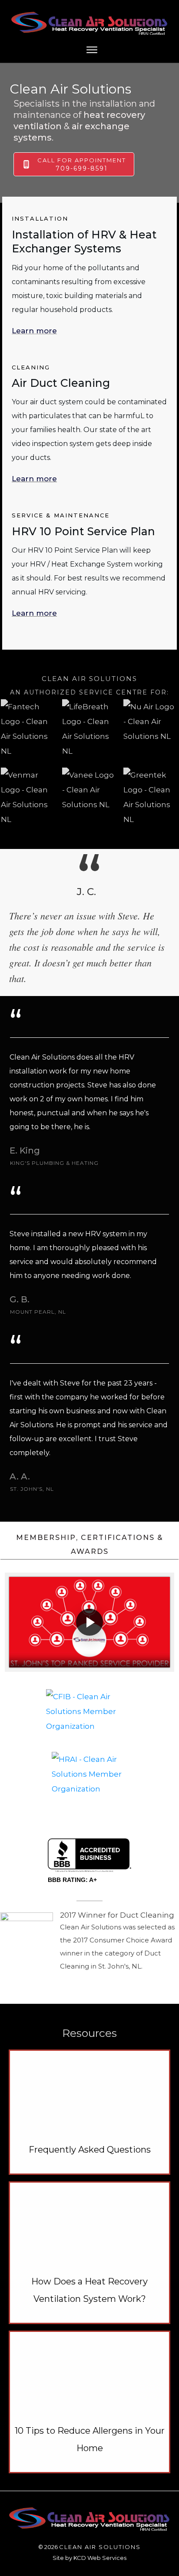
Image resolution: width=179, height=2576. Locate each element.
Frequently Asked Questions (90, 2150)
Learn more (34, 331)
